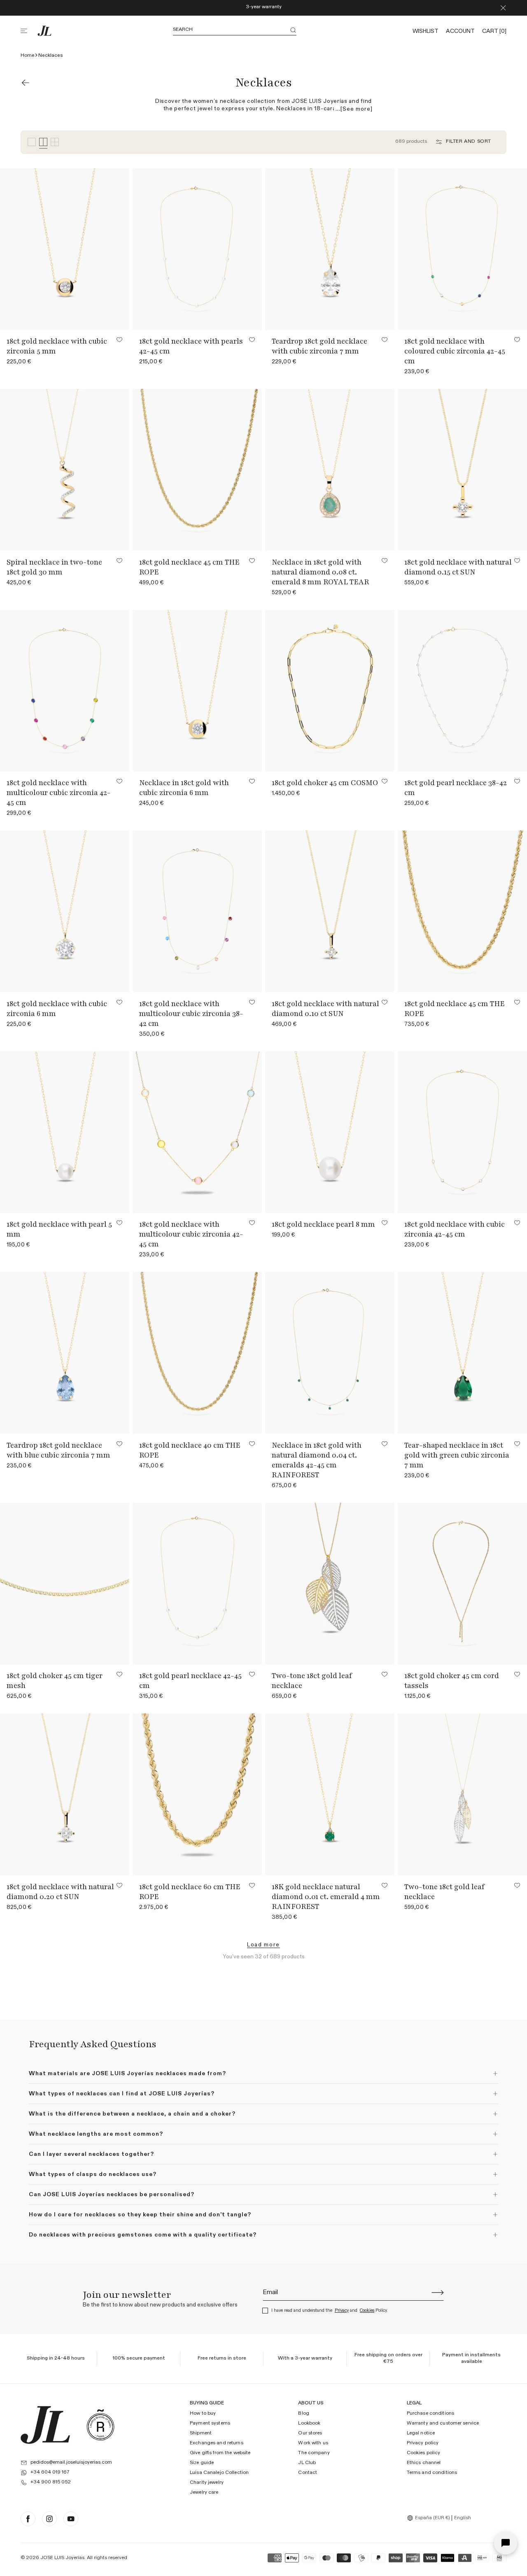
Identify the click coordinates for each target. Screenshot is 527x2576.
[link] (263, 1945)
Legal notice (421, 2433)
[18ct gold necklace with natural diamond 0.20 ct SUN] (65, 1794)
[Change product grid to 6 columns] (55, 142)
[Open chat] (506, 2543)
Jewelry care (204, 2492)
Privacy (342, 2310)
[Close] (503, 8)
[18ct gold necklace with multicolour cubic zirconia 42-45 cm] (65, 691)
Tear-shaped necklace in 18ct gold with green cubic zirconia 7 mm (457, 1455)
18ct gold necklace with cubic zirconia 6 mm (57, 1009)
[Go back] (26, 83)
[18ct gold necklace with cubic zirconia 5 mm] (65, 249)
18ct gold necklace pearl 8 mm (323, 1224)
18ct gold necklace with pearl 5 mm (59, 1229)
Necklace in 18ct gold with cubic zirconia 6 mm (184, 788)
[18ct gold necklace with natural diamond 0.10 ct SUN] (330, 911)
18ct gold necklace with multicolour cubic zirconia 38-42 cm (191, 1014)
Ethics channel (424, 2463)
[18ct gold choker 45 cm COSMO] (330, 691)
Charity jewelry (207, 2483)
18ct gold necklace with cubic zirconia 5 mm (57, 346)
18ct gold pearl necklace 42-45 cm (190, 1681)
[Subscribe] (438, 2292)
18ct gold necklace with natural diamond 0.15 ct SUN (458, 567)
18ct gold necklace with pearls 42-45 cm (191, 346)
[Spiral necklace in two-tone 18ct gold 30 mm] (65, 470)
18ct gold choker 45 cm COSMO (325, 783)
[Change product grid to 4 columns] (43, 142)
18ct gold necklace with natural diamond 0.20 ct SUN (60, 1892)
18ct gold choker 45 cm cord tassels (452, 1681)
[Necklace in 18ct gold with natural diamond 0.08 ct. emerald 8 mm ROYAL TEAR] (330, 470)
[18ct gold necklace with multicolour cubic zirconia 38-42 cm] (197, 911)
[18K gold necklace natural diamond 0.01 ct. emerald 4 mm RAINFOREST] (330, 1794)
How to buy (203, 2413)
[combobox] (429, 2518)
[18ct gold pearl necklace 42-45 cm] (197, 1584)
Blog (303, 2413)
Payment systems (210, 2423)
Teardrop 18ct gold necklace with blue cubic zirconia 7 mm (58, 1450)
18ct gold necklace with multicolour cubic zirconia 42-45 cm (59, 793)
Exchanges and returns (217, 2443)
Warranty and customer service (443, 2423)
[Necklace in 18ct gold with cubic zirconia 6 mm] (197, 691)
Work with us (313, 2443)
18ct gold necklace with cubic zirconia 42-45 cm (455, 1229)
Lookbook (309, 2423)
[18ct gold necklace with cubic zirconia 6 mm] (65, 911)
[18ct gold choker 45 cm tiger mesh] (65, 1584)
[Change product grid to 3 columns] (32, 142)
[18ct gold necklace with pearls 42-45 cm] (197, 249)
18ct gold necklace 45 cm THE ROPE (189, 567)
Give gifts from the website (220, 2453)
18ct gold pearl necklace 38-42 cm (456, 788)
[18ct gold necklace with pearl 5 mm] (65, 1132)
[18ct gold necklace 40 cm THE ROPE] (197, 1353)
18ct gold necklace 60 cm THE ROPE (190, 1892)
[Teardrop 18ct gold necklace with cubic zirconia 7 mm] (330, 249)
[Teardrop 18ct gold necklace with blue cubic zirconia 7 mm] (65, 1353)
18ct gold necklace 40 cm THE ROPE (190, 1450)
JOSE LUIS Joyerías (62, 2558)
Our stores (310, 2433)
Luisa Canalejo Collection (219, 2473)
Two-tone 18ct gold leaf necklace (312, 1681)
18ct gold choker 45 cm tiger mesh (55, 1681)
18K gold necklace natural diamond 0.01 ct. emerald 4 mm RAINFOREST (326, 1897)
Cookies (367, 2310)
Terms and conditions (432, 2473)
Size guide (202, 2463)
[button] (29, 31)
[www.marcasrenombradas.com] (100, 2425)
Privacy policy (423, 2443)
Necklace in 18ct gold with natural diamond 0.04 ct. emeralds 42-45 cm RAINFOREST (317, 1460)
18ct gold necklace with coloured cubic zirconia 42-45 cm (455, 351)
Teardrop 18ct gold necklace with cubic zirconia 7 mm (319, 346)
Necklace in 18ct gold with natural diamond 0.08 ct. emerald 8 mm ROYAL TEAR (320, 572)
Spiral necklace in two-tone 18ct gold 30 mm (54, 567)
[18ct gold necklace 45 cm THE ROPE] (197, 470)
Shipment (201, 2433)
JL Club (307, 2463)
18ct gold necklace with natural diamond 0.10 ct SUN (325, 1009)
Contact (308, 2473)
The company (314, 2453)
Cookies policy (424, 2453)
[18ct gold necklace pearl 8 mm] (330, 1132)
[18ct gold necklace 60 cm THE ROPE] (197, 1794)
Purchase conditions (430, 2413)
